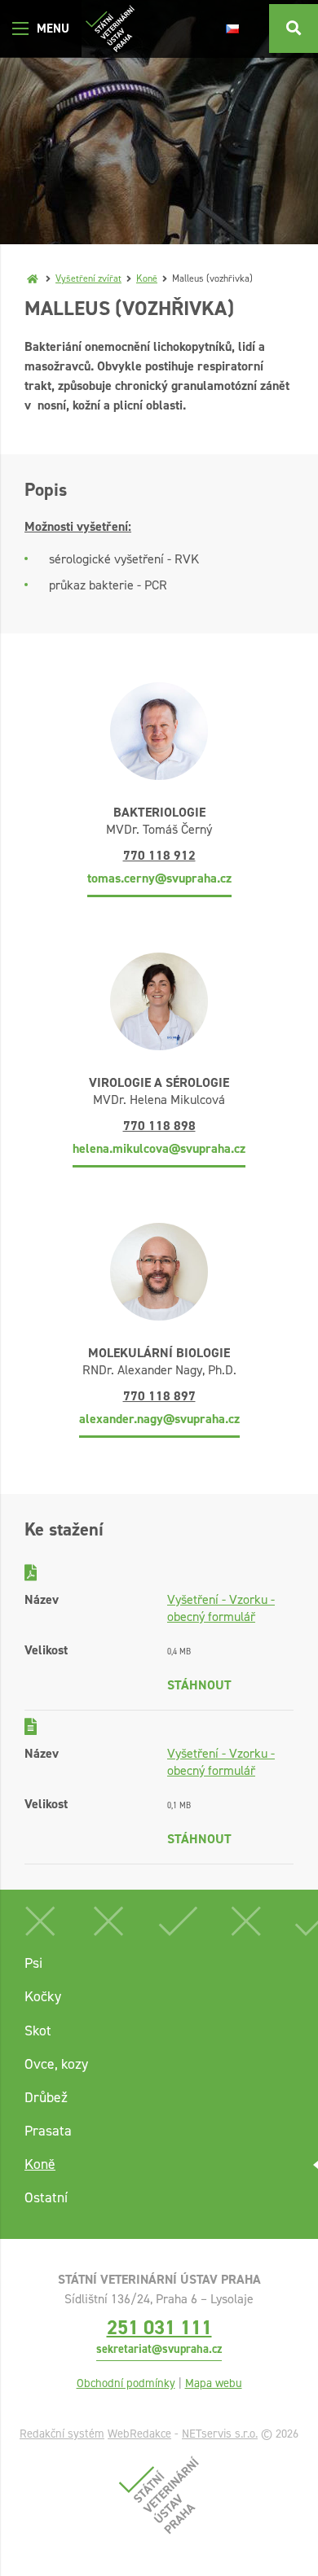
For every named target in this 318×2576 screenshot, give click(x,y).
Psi (33, 1963)
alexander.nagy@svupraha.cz (159, 1419)
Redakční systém (62, 2434)
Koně (147, 278)
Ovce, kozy (56, 2064)
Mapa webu (214, 2383)
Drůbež (46, 2097)
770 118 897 (159, 1396)
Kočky (43, 1996)
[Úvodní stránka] (110, 29)
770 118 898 (159, 1126)
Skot (38, 2031)
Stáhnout (199, 1685)
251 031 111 (159, 2327)
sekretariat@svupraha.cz (159, 2349)
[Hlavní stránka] (33, 278)
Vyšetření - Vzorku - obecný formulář (221, 1608)
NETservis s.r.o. (220, 2434)
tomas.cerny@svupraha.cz (159, 878)
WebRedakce (139, 2434)
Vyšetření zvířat (88, 278)
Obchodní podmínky (126, 2383)
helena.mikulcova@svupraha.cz (159, 1148)
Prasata (48, 2131)
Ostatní (46, 2197)
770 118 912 (159, 855)
